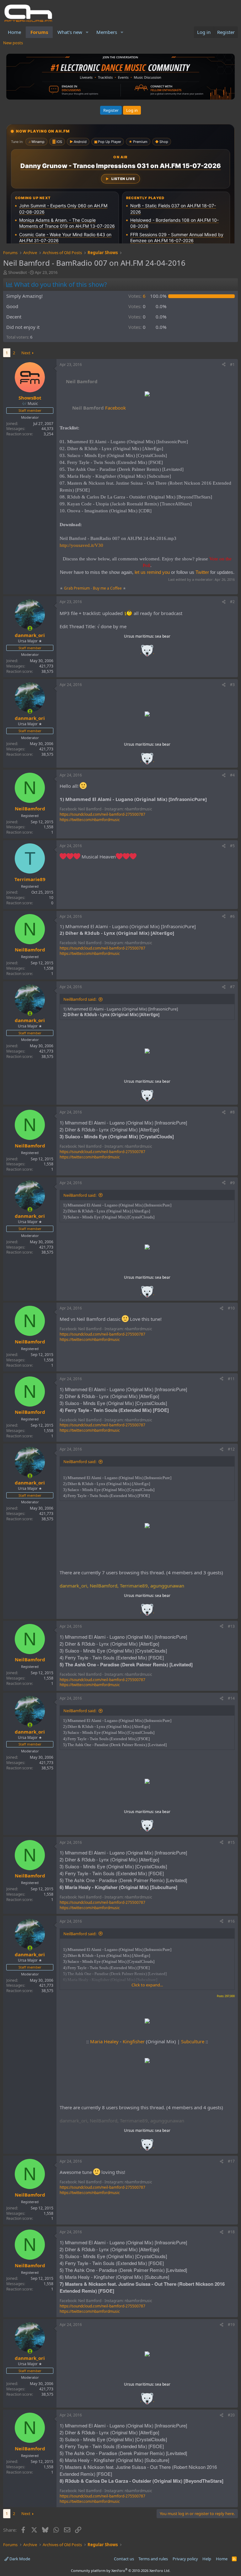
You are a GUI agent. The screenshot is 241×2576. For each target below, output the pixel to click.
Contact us (124, 2559)
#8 (232, 1112)
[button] (87, 32)
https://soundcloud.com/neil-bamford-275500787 (102, 814)
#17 (231, 2161)
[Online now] (30, 628)
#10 (231, 1308)
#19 (231, 2325)
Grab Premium (77, 588)
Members (107, 32)
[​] (147, 395)
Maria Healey (104, 2041)
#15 (231, 1842)
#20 (231, 2415)
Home (14, 32)
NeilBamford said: (80, 999)
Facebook (99, 408)
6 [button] (137, 296)
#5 (232, 846)
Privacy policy (185, 2559)
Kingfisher (134, 2041)
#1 (232, 365)
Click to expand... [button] (147, 1985)
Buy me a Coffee (107, 588)
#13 (231, 1626)
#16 (231, 1921)
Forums (39, 32)
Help (207, 2559)
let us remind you (152, 572)
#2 (232, 602)
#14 (231, 1698)
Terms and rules (153, 2559)
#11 (231, 1379)
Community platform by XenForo (121, 2571)
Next (26, 353)
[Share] (224, 365)
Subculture (193, 2041)
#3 (232, 685)
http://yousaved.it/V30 (81, 545)
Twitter (202, 572)
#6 (232, 916)
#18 (231, 2232)
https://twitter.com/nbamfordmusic (90, 820)
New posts (13, 43)
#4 (232, 775)
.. (147, 653)
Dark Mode (19, 2559)
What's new (70, 32)
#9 (232, 1183)
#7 (232, 987)
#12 (231, 1449)
